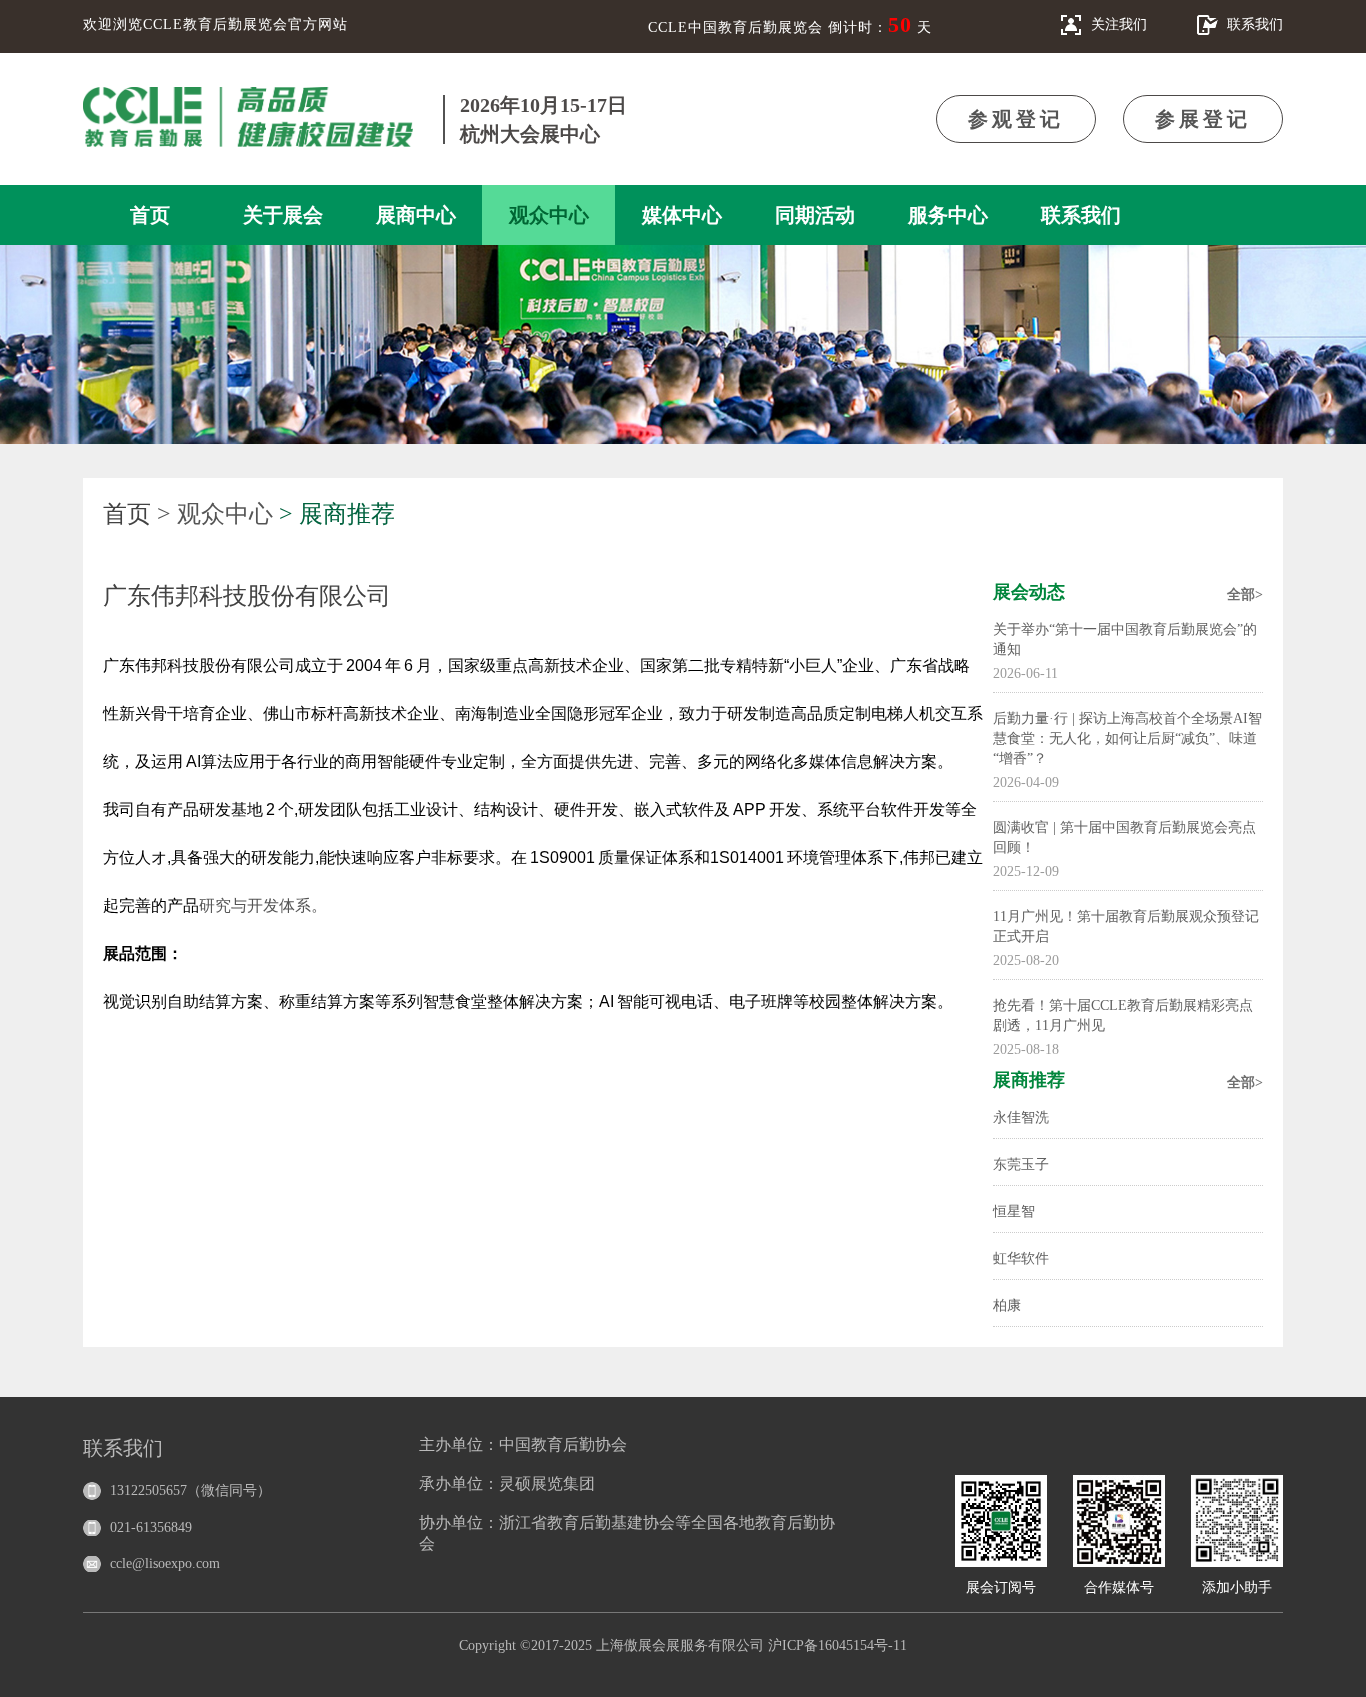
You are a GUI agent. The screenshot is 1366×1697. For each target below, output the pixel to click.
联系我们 (1081, 215)
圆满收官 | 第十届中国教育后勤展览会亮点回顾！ (1124, 837)
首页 (150, 215)
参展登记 (1203, 119)
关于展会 (283, 215)
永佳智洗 (1021, 1117)
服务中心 (948, 215)
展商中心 (416, 215)
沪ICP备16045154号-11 (837, 1645)
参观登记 (1016, 119)
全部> (1245, 594)
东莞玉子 (1021, 1164)
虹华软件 (1021, 1258)
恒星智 (1014, 1211)
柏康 (1007, 1305)
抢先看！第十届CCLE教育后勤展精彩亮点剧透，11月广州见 (1123, 1015)
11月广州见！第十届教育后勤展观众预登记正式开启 (1126, 926)
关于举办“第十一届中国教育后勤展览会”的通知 (1125, 639)
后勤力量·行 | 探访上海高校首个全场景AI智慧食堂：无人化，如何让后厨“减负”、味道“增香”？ (1127, 738)
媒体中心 (682, 215)
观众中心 (549, 215)
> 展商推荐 (337, 514)
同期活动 (815, 215)
